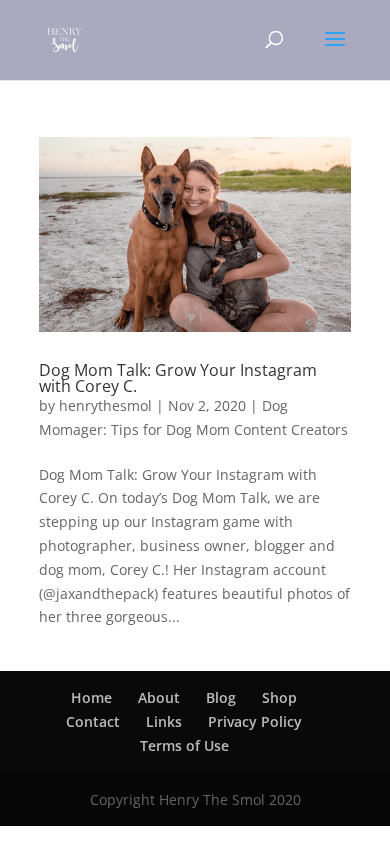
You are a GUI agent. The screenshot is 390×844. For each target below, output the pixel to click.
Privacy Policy (255, 721)
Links (164, 721)
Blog (221, 697)
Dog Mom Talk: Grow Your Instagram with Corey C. (178, 378)
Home (91, 697)
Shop (279, 697)
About (159, 697)
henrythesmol (105, 405)
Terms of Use (184, 745)
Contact (93, 721)
